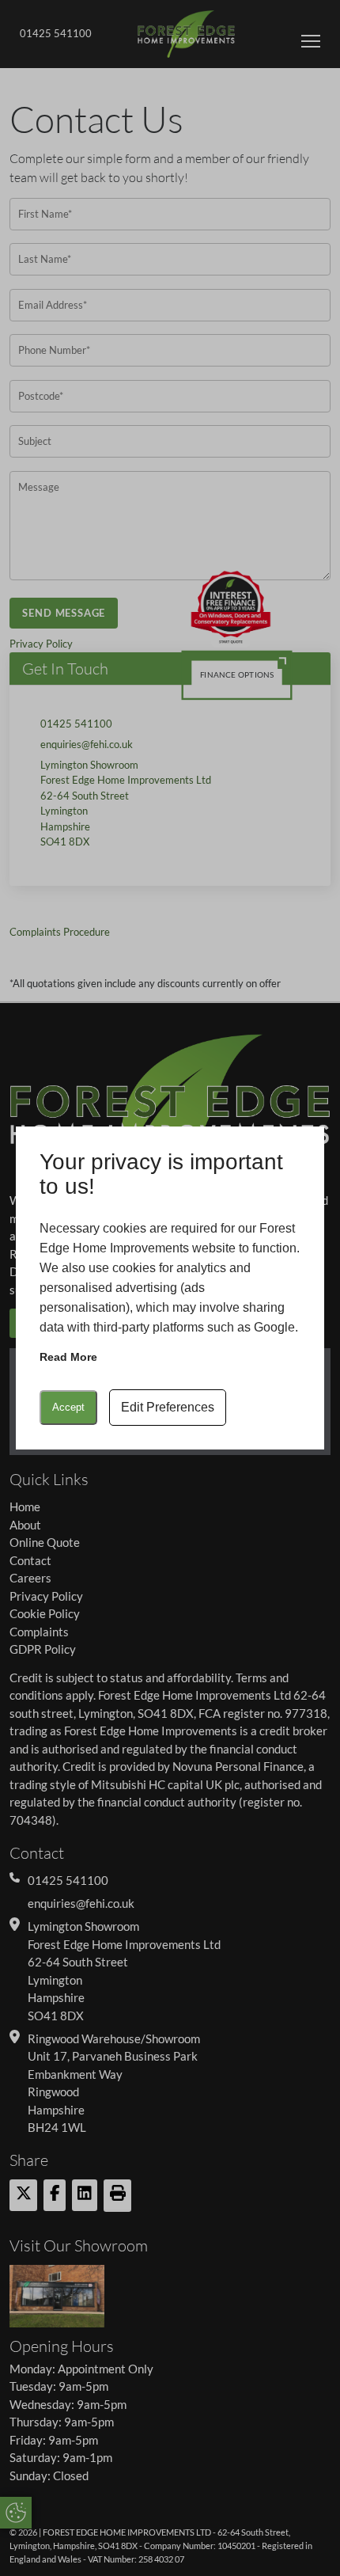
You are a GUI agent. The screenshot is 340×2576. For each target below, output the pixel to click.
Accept (68, 1407)
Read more (68, 1357)
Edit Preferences (168, 1407)
